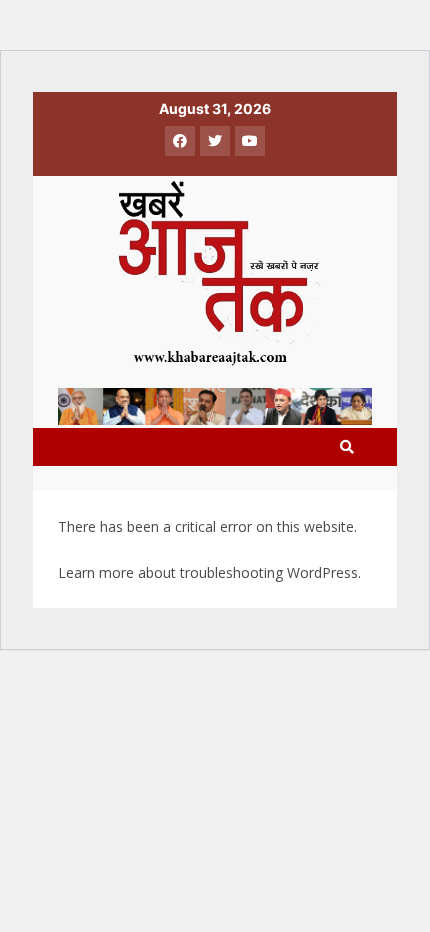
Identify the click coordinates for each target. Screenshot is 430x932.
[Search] (347, 447)
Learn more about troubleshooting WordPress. (209, 572)
